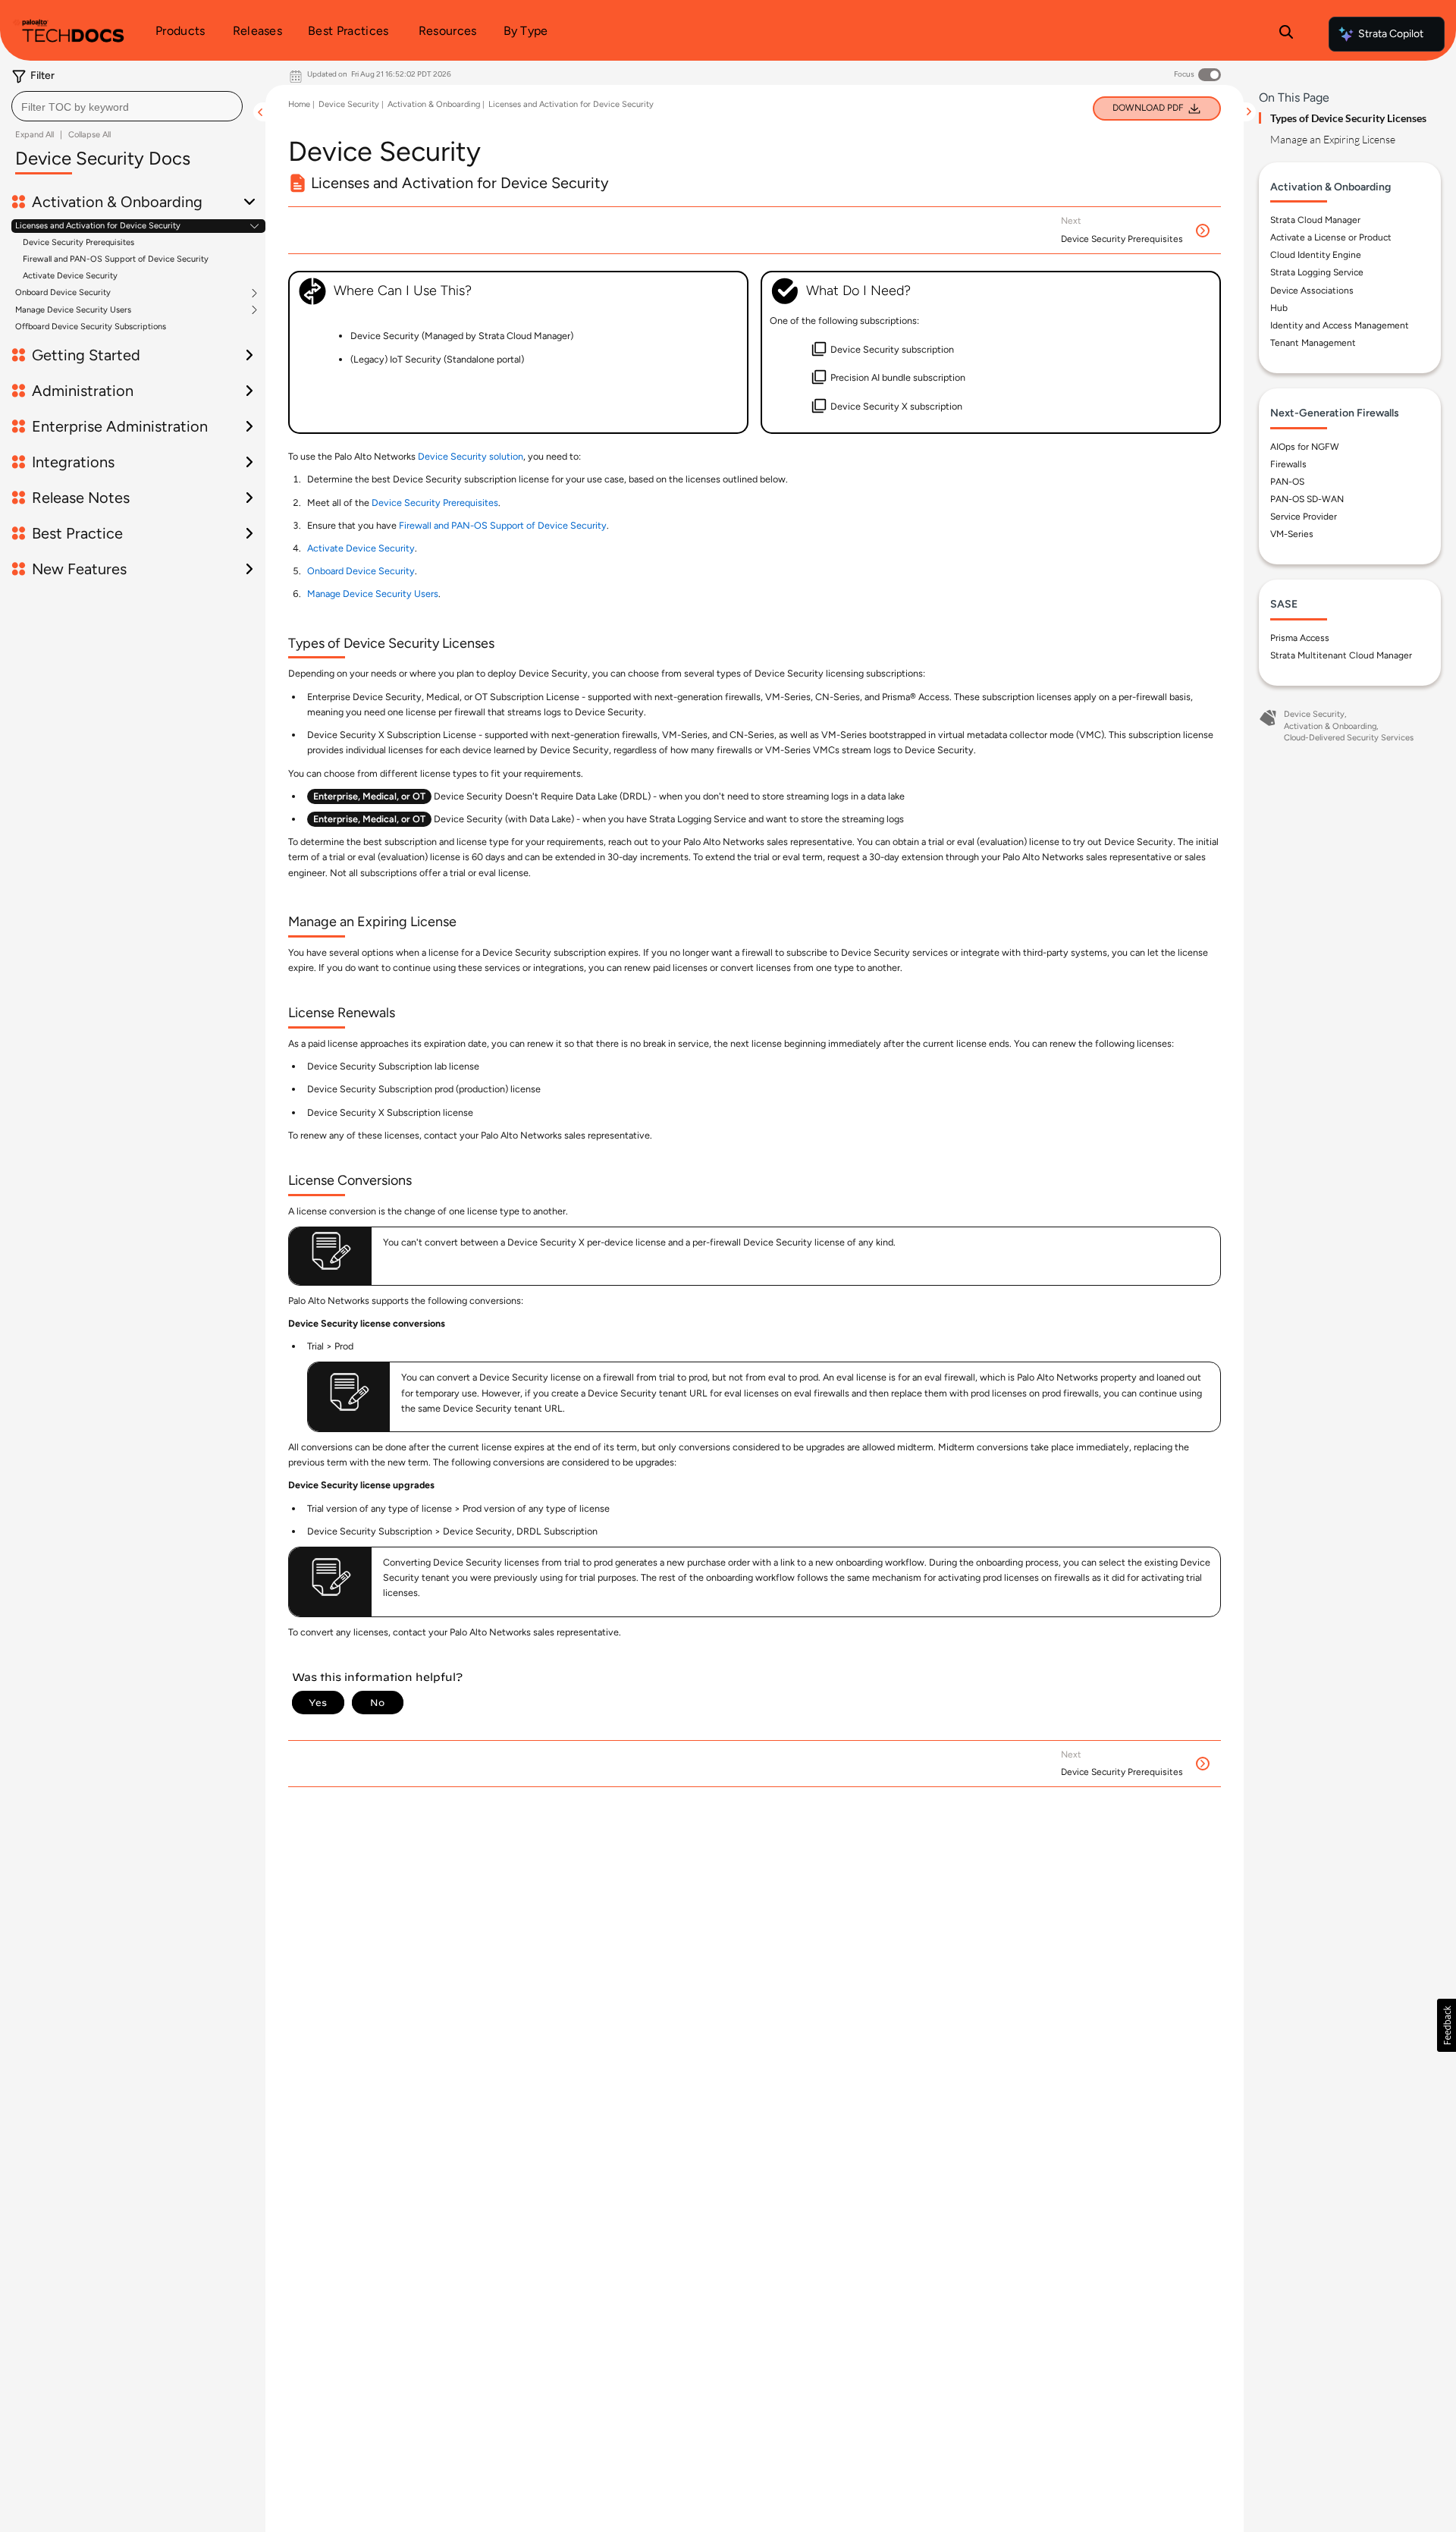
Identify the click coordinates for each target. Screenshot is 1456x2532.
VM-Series (1292, 534)
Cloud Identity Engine (1316, 255)
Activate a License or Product (1331, 237)
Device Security (349, 104)
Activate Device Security (70, 276)
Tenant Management (1313, 343)
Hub (1279, 308)
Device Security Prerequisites (78, 242)
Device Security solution (471, 456)
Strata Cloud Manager (1315, 220)
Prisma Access (1300, 638)
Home (299, 104)
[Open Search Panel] (1286, 34)
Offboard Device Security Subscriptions (91, 327)
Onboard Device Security (63, 293)
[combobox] (127, 106)
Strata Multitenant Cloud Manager (1341, 655)
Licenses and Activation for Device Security (98, 226)
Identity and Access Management (1340, 325)
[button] (1447, 2025)
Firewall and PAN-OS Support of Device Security (116, 259)
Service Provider (1304, 517)
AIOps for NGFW (1305, 447)
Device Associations (1312, 291)
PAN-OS (1287, 482)
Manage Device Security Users (73, 310)
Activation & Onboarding (434, 104)
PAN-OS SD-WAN (1307, 499)
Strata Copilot (1391, 34)
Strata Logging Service (1317, 272)
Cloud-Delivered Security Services (1349, 738)
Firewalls (1288, 464)
